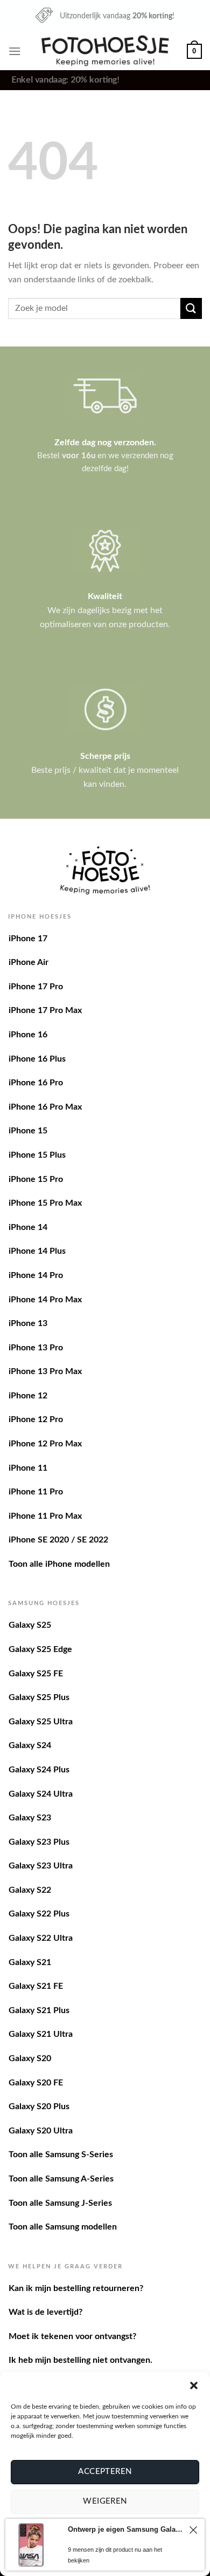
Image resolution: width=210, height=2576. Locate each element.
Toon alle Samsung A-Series (61, 2179)
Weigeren (105, 2501)
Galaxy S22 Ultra (41, 1938)
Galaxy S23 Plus (39, 1842)
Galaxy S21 (30, 1962)
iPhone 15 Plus (37, 1155)
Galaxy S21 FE (36, 1986)
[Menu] (15, 51)
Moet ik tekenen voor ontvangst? (72, 2336)
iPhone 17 (28, 939)
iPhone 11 (28, 1468)
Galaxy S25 (30, 1625)
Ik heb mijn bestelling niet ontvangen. (80, 2360)
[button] (194, 2385)
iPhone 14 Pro (36, 1275)
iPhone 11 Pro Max (45, 1516)
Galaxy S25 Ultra (41, 1722)
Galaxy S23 (30, 1818)
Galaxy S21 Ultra (41, 2034)
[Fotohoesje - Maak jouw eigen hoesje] (105, 51)
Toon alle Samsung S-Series (61, 2154)
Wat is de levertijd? (45, 2312)
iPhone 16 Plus (37, 1059)
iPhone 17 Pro (36, 987)
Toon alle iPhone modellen (59, 1564)
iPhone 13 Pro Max (45, 1371)
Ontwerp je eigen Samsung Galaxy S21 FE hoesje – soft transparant (126, 2529)
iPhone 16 (28, 1035)
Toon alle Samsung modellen (63, 2227)
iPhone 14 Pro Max (45, 1300)
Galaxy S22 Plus (39, 1914)
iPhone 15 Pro (36, 1179)
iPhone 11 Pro (36, 1492)
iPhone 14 (28, 1227)
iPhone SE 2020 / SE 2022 (58, 1540)
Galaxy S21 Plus (39, 2010)
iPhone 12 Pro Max (45, 1444)
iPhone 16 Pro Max (45, 1107)
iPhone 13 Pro (36, 1348)
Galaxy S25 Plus (39, 1697)
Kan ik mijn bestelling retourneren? (76, 2288)
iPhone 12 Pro (36, 1419)
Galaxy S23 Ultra (41, 1866)
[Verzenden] (191, 308)
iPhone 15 (28, 1131)
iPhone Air (29, 962)
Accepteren (105, 2472)
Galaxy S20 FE (36, 2083)
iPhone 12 (28, 1396)
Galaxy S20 (30, 2058)
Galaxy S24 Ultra (41, 1794)
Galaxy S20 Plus (39, 2106)
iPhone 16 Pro (36, 1083)
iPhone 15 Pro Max (45, 1203)
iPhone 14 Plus (37, 1251)
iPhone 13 (28, 1323)
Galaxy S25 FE (36, 1674)
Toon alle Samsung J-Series (60, 2203)
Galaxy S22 (30, 1890)
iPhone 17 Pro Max (45, 1010)
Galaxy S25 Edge (40, 1649)
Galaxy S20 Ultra (41, 2131)
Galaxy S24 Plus (39, 1770)
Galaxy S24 (30, 1745)
